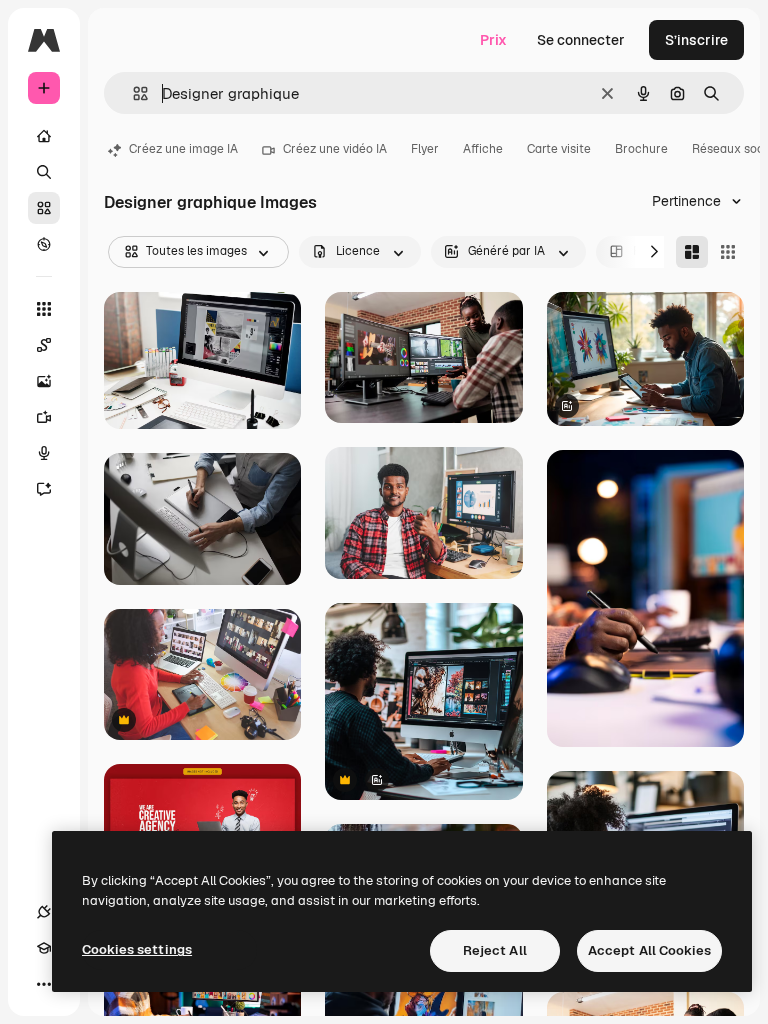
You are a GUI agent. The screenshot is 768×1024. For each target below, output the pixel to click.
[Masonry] (692, 252)
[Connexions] (44, 912)
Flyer (425, 149)
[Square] (728, 252)
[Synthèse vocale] (44, 453)
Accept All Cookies (649, 950)
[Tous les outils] (44, 309)
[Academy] (44, 948)
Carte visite (559, 149)
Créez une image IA (183, 149)
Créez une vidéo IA (335, 149)
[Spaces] (44, 345)
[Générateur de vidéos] (44, 417)
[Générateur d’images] (44, 381)
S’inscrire (696, 40)
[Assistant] (44, 489)
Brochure (641, 149)
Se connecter (581, 40)
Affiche (483, 149)
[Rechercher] (44, 172)
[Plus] (44, 984)
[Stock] (44, 208)
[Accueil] (44, 136)
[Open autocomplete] (132, 93)
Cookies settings (137, 949)
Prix (493, 40)
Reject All (495, 950)
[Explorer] (44, 244)
